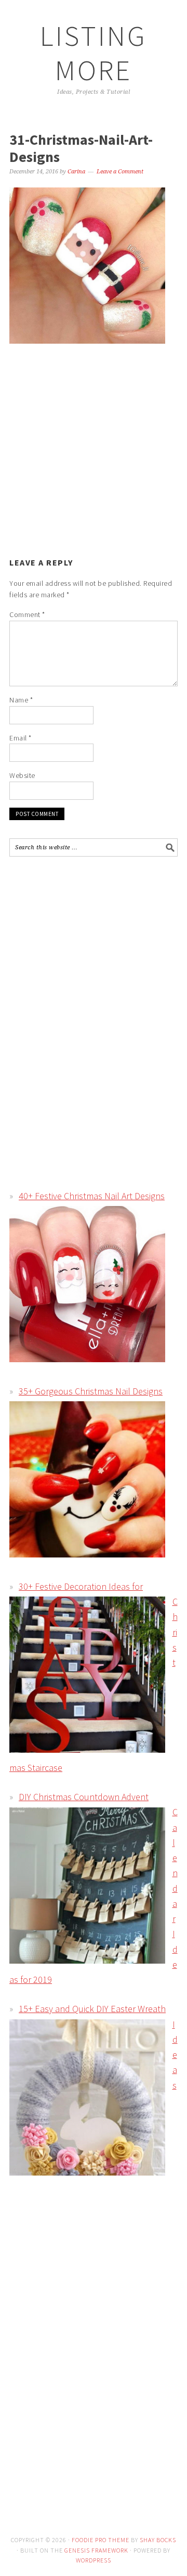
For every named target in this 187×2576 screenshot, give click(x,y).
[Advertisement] (97, 447)
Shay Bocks (158, 2540)
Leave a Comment (120, 172)
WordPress (94, 2560)
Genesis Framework (96, 2550)
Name (21, 700)
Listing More (94, 53)
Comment (27, 614)
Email (21, 738)
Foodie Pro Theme (101, 2540)
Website (22, 775)
